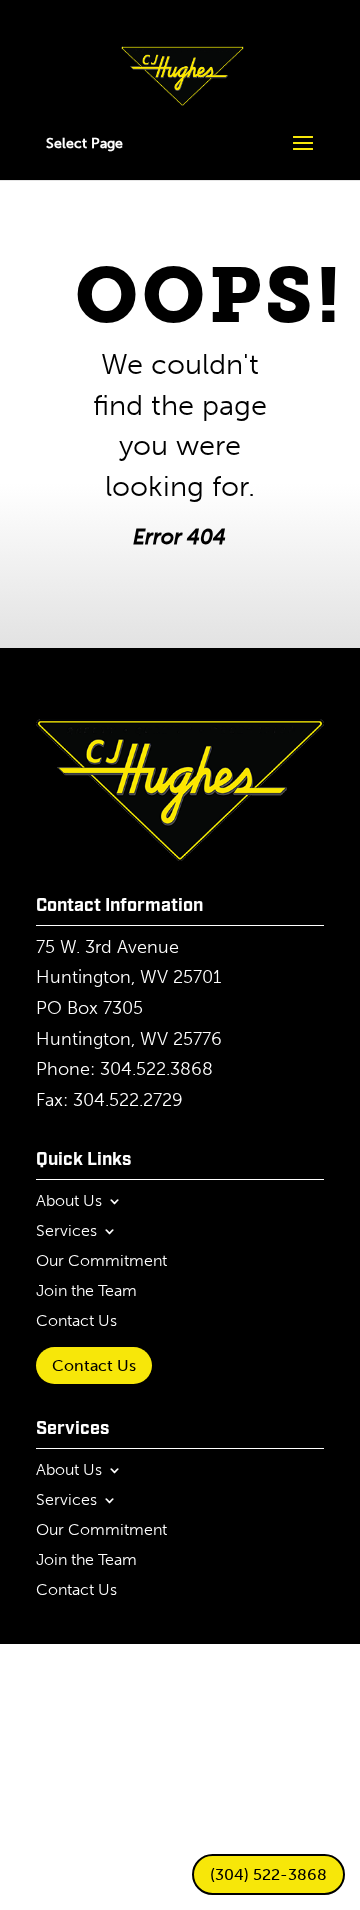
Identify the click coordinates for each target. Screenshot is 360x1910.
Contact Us (76, 1322)
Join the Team (86, 1292)
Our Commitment (101, 1262)
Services (66, 1232)
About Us (69, 1202)
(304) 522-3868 (268, 1874)
